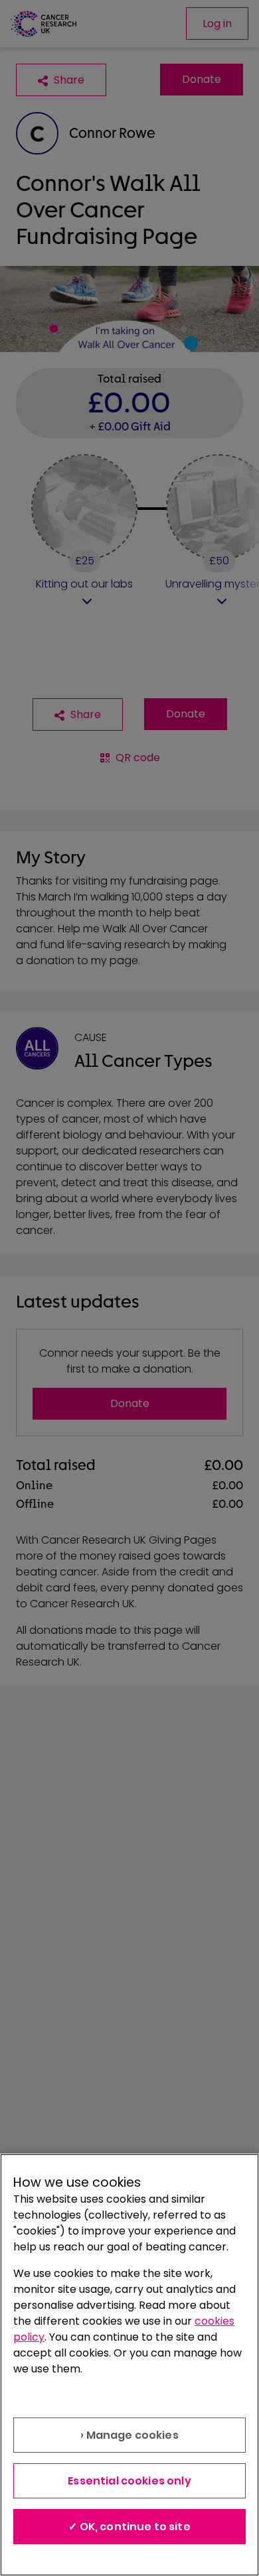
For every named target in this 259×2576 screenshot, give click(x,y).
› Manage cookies (129, 2435)
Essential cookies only (129, 2481)
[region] (129, 2365)
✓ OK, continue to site (129, 2527)
